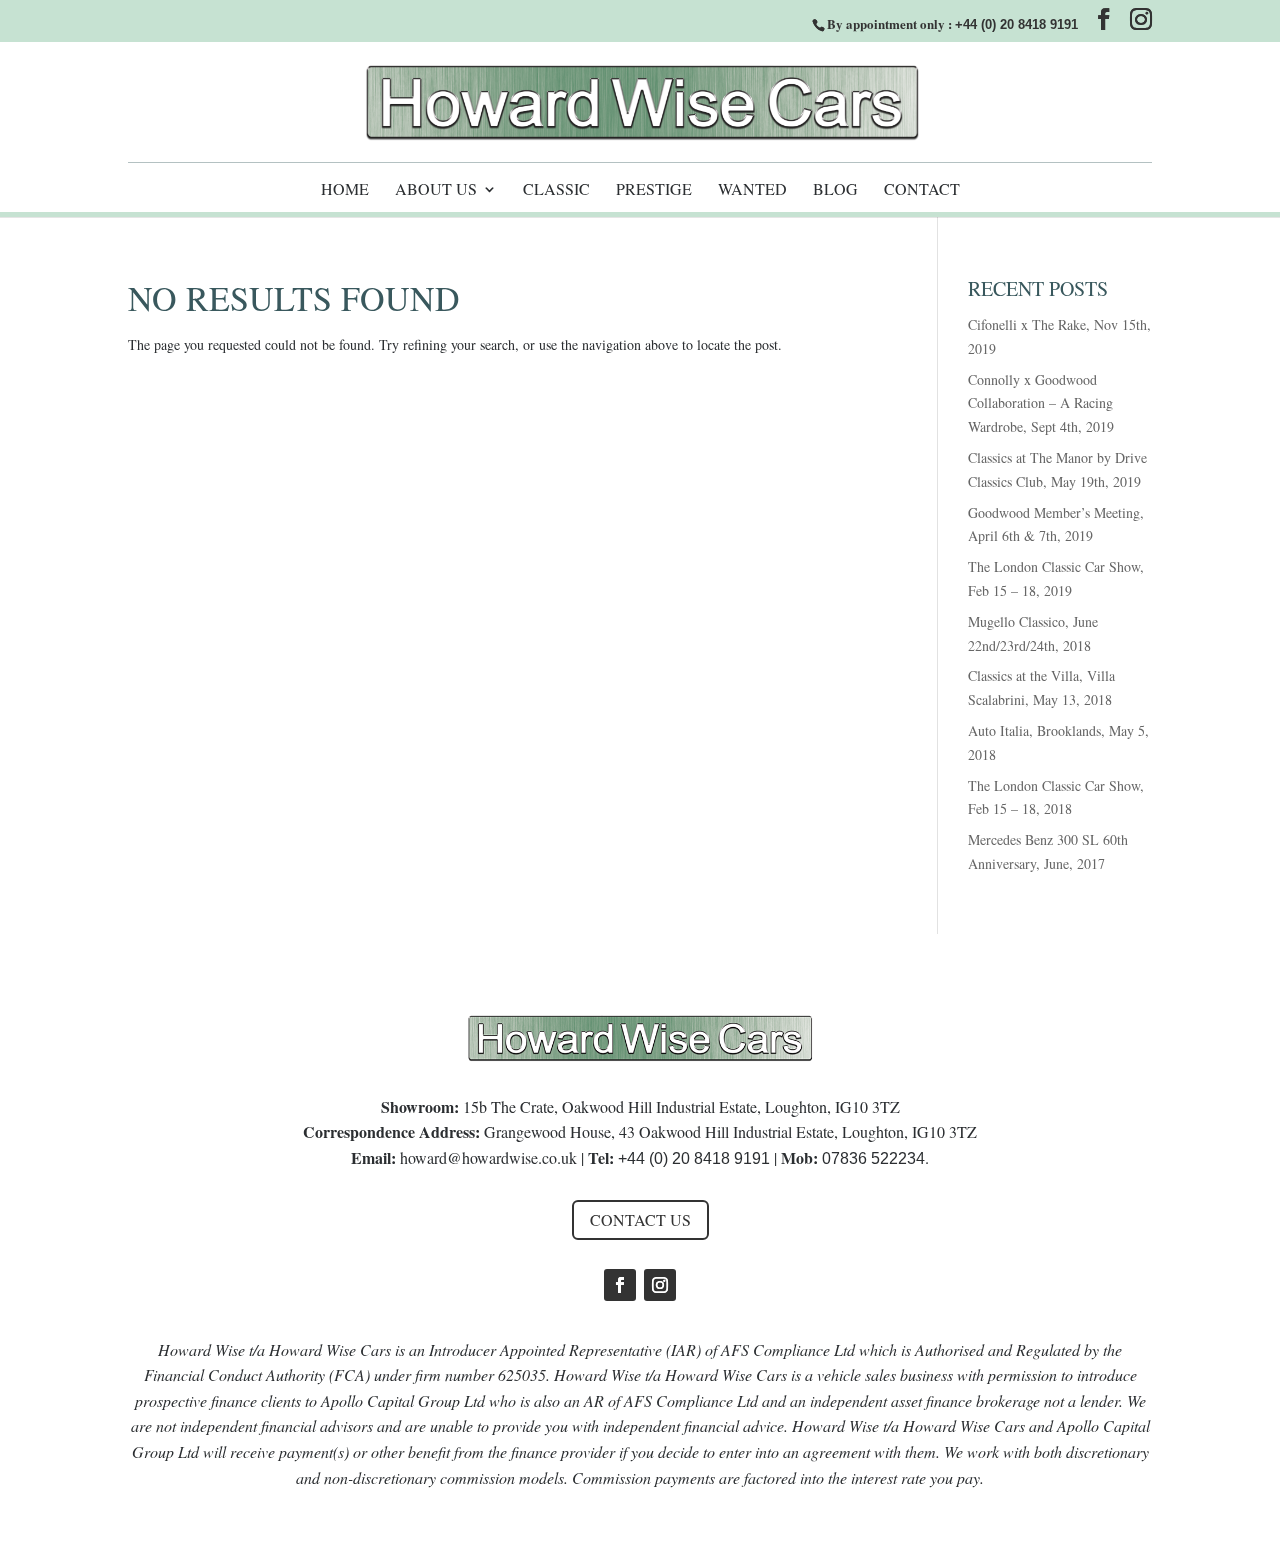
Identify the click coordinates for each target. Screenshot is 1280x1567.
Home (345, 190)
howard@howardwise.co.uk (488, 1157)
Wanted (752, 190)
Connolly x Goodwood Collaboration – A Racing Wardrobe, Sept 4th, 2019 (1041, 403)
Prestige (654, 190)
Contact (922, 190)
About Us (436, 190)
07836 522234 (873, 1158)
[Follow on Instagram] (660, 1285)
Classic (556, 190)
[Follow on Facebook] (620, 1285)
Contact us (640, 1219)
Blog (835, 190)
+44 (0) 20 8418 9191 (1016, 24)
